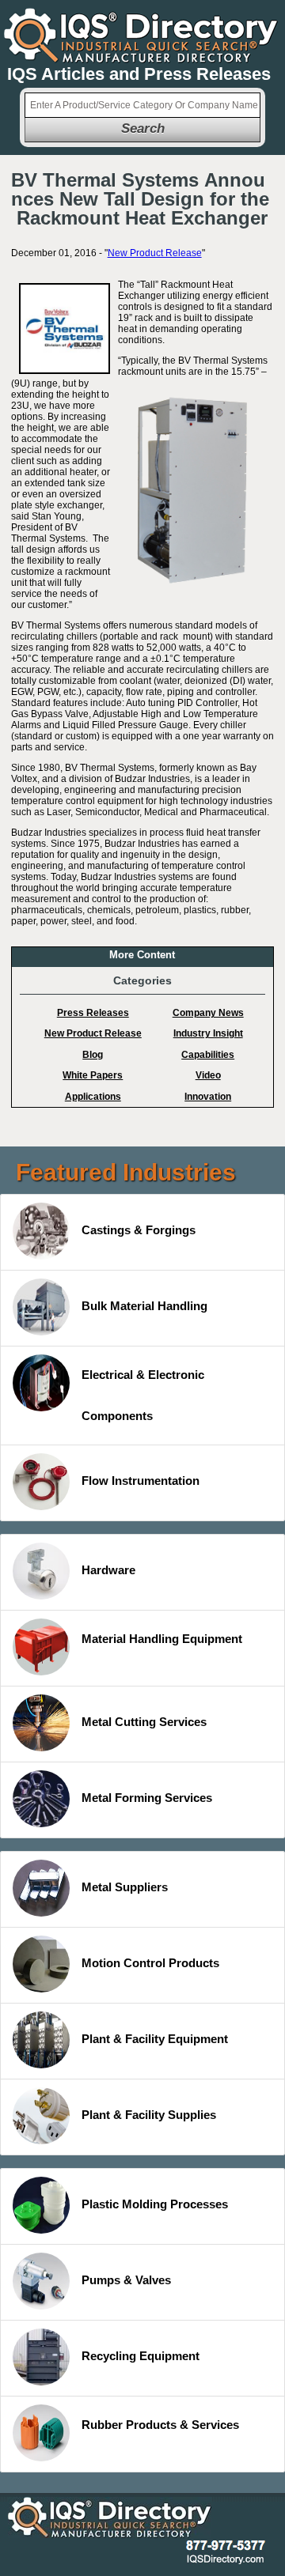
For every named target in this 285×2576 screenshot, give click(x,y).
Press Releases (93, 1013)
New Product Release (155, 253)
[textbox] (142, 105)
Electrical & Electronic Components (143, 1395)
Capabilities (208, 1055)
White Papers (93, 1075)
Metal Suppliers (125, 1887)
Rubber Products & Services (160, 2425)
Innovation (208, 1097)
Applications (93, 1097)
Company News (208, 1013)
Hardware (108, 1570)
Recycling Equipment (141, 2356)
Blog (93, 1055)
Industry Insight (208, 1033)
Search (143, 128)
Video (208, 1075)
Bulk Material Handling (144, 1306)
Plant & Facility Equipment (155, 2039)
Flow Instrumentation (141, 1481)
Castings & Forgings (139, 1230)
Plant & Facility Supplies (149, 2115)
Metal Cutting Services (144, 1722)
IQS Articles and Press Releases (139, 74)
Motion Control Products (150, 1963)
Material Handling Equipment (162, 1639)
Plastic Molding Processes (155, 2204)
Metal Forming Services (147, 1798)
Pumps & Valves (126, 2280)
